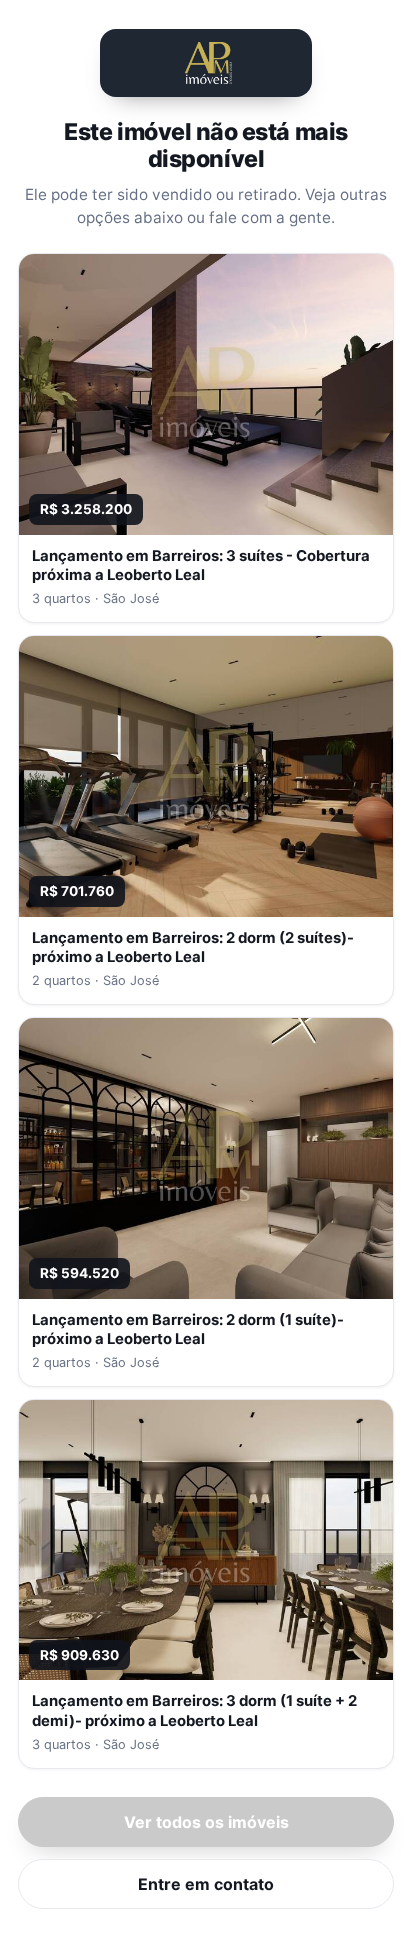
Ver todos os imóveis (206, 1822)
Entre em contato (206, 1884)
